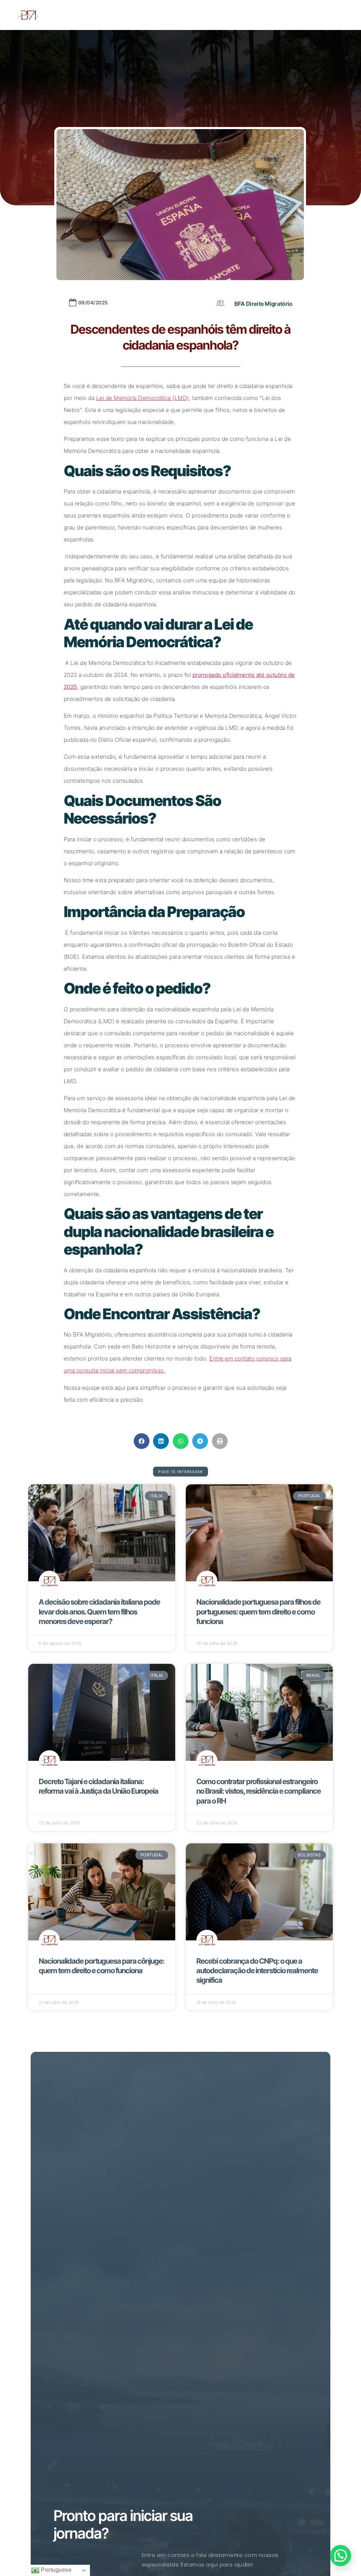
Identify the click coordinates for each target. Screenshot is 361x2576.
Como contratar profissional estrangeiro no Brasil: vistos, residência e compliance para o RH (259, 1791)
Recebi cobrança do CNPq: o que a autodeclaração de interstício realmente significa (257, 1971)
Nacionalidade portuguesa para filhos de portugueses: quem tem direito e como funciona (258, 1612)
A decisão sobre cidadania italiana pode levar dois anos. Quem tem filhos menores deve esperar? (99, 1612)
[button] (142, 1441)
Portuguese (56, 2570)
